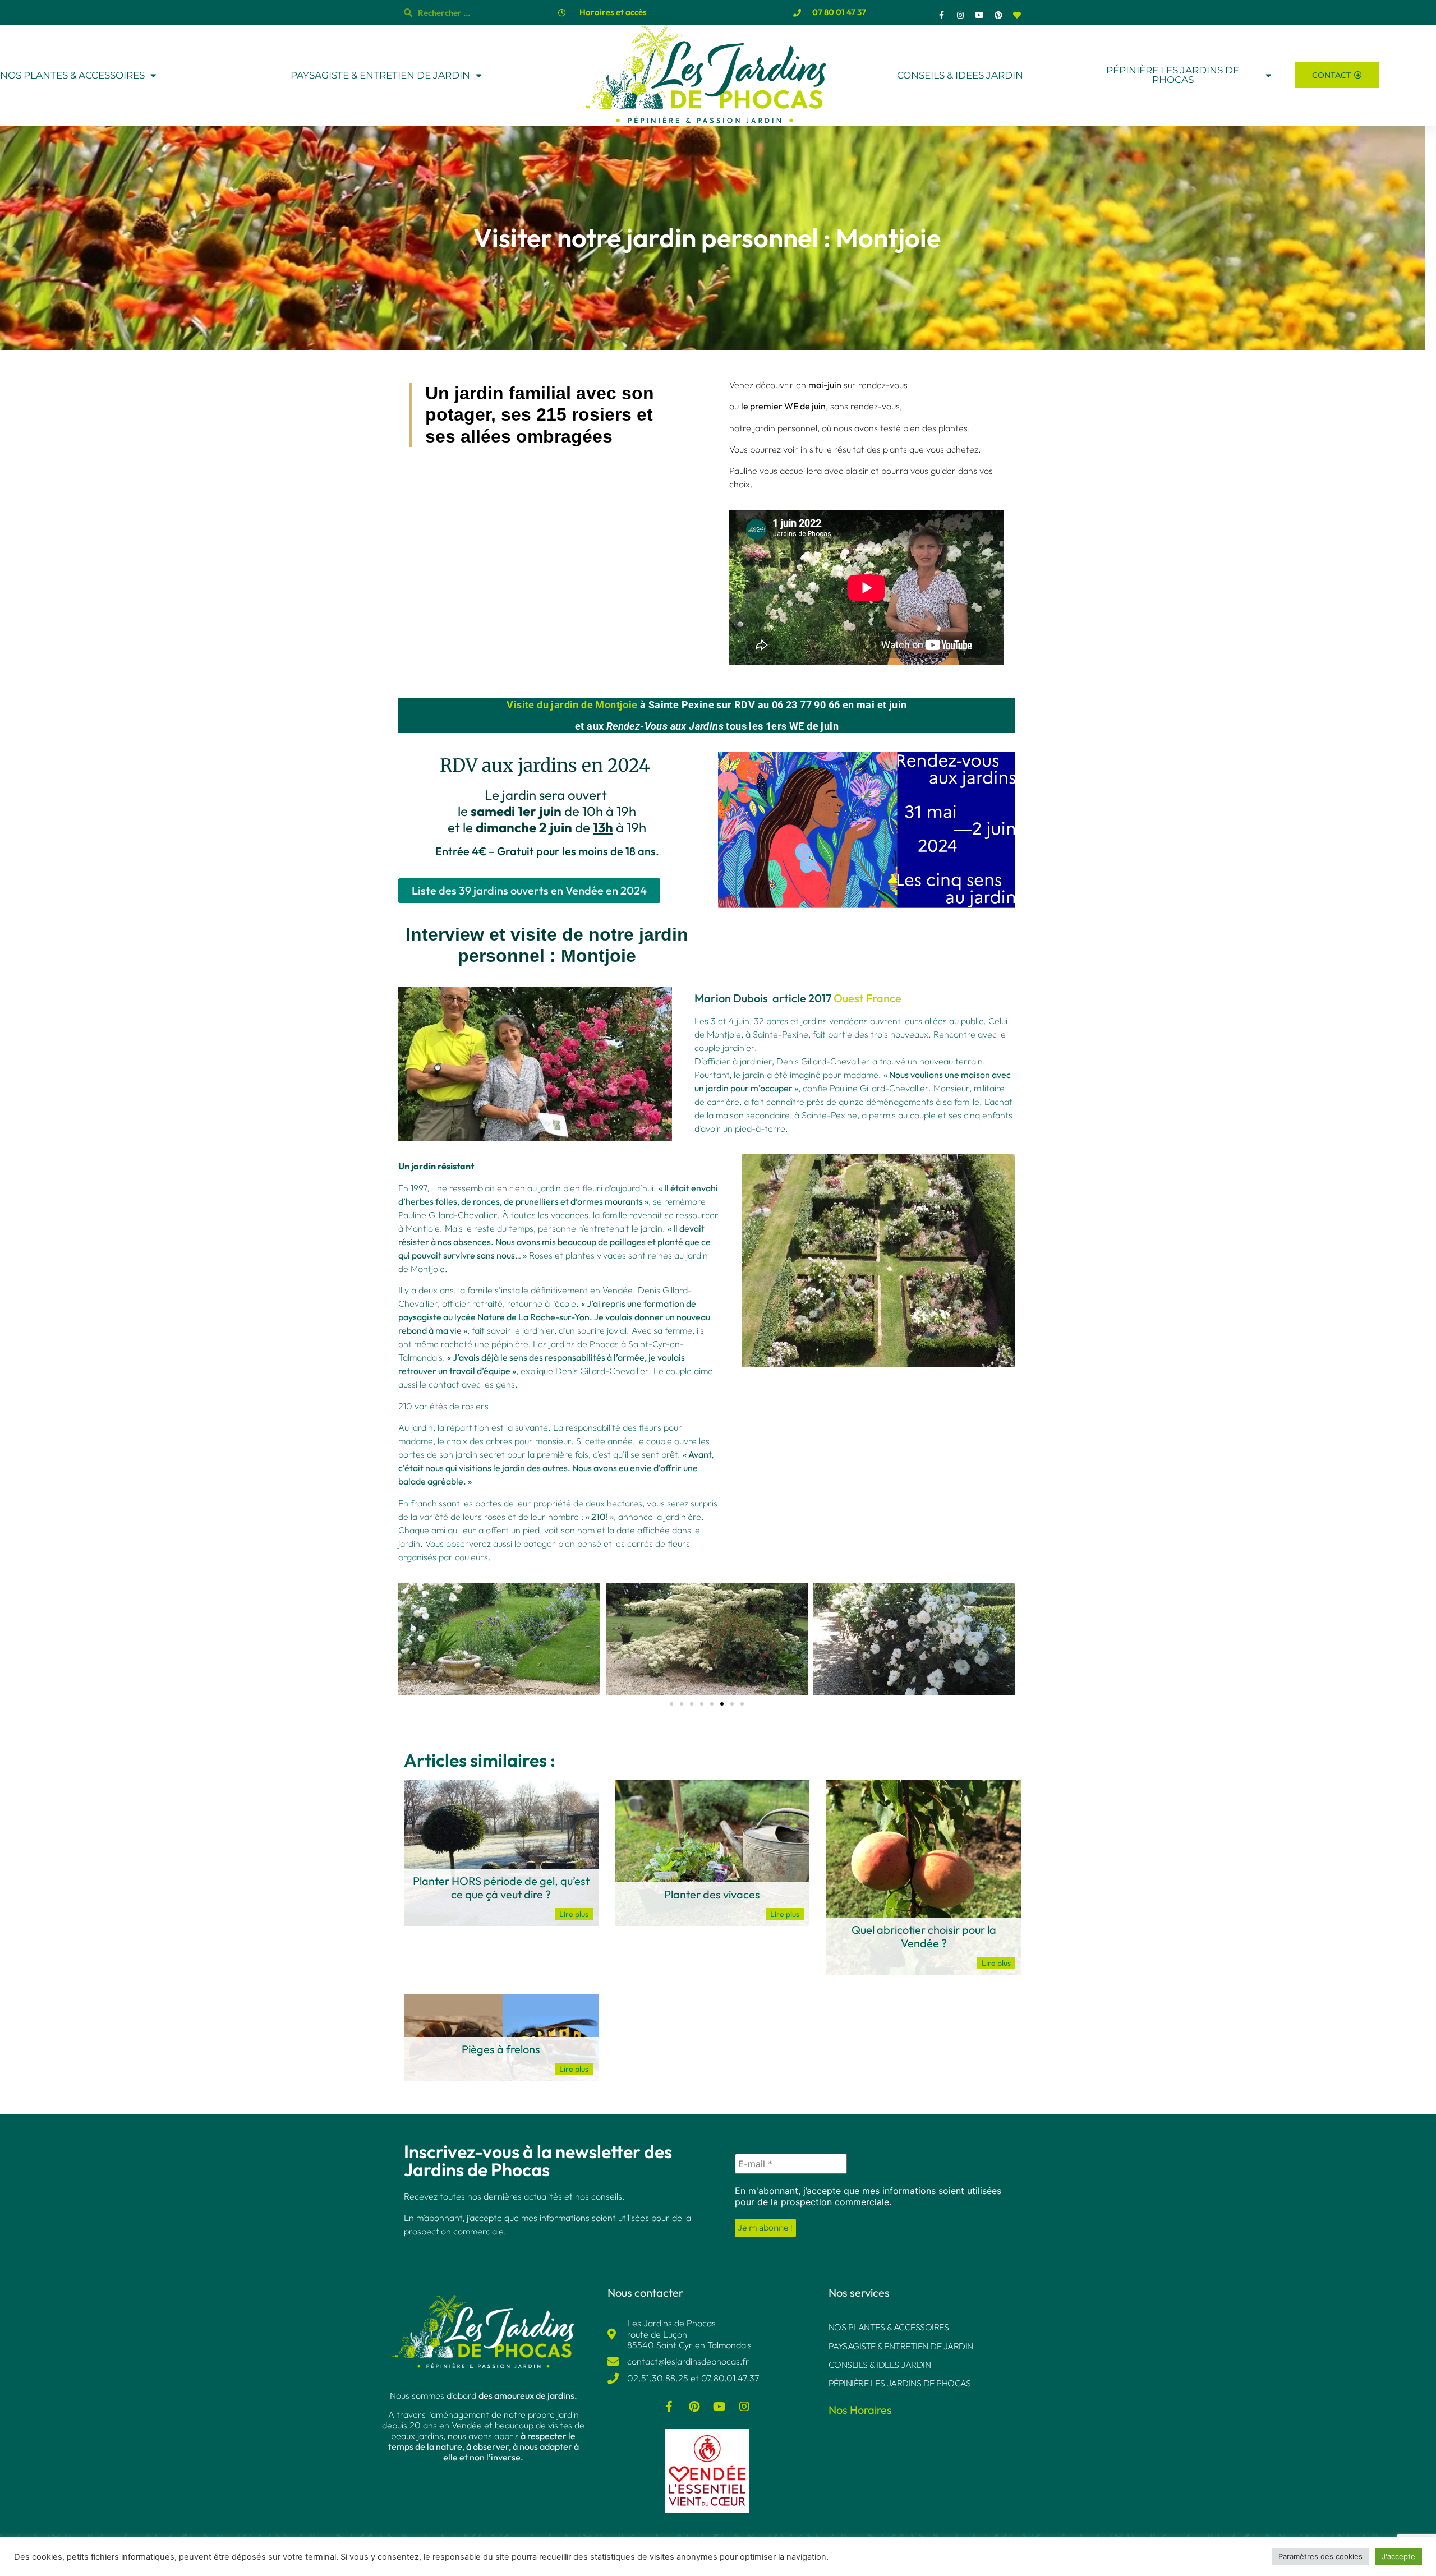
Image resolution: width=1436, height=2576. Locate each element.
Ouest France (867, 998)
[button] (409, 1639)
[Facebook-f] (942, 15)
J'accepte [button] (1398, 2556)
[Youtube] (979, 15)
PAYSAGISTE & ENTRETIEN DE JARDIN (380, 75)
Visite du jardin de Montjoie (572, 705)
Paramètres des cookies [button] (1320, 2556)
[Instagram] (961, 15)
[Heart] (1017, 15)
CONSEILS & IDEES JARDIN (960, 75)
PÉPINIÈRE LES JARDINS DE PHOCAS (1173, 75)
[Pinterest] (998, 15)
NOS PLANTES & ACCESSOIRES (72, 75)
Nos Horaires (860, 2410)
